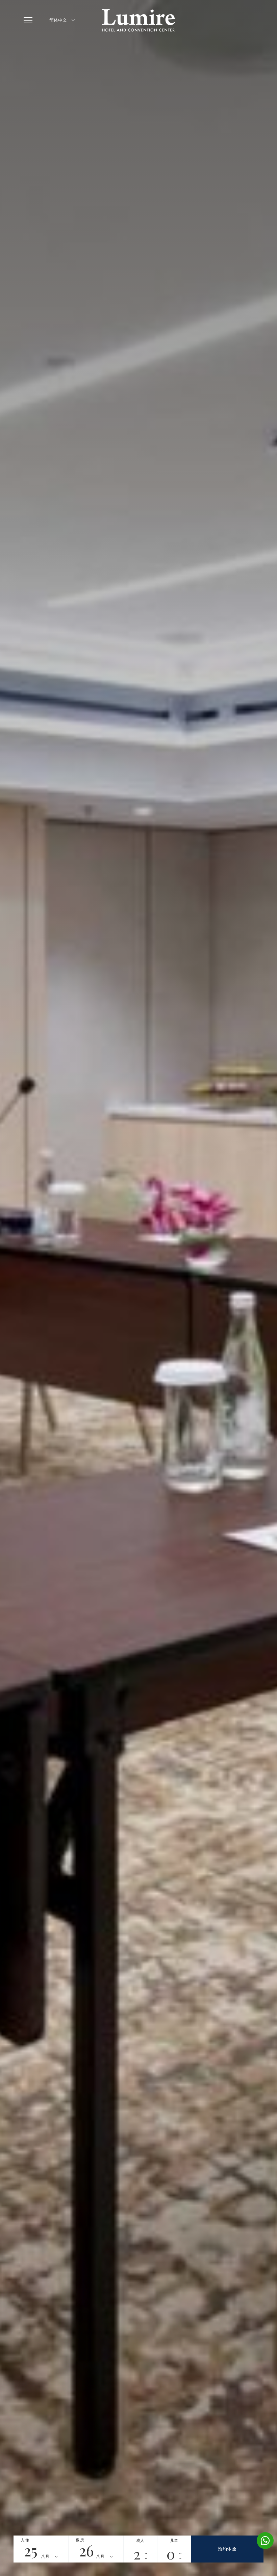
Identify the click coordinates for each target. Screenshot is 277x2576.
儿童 (174, 2541)
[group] (138, 1288)
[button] (30, 20)
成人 (140, 2541)
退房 (80, 2540)
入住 (25, 2540)
